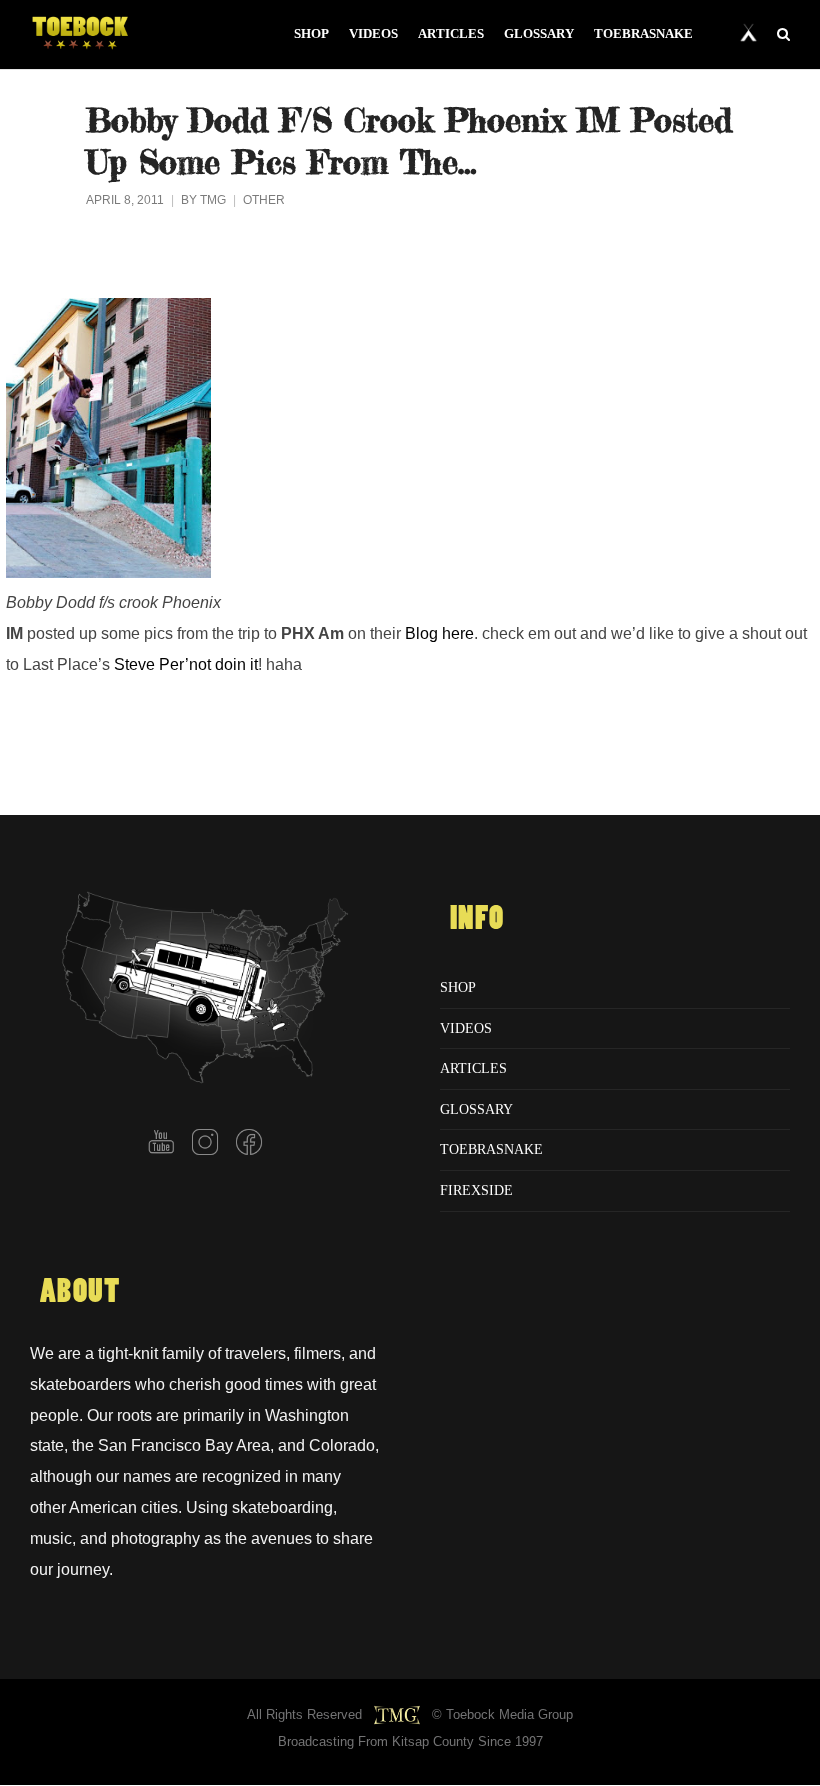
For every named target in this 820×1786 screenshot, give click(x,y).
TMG (213, 200)
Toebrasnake (491, 1149)
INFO (477, 919)
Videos (466, 1028)
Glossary (476, 1109)
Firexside (476, 1190)
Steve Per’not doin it (186, 664)
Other (264, 200)
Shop (458, 987)
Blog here (439, 633)
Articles (473, 1068)
